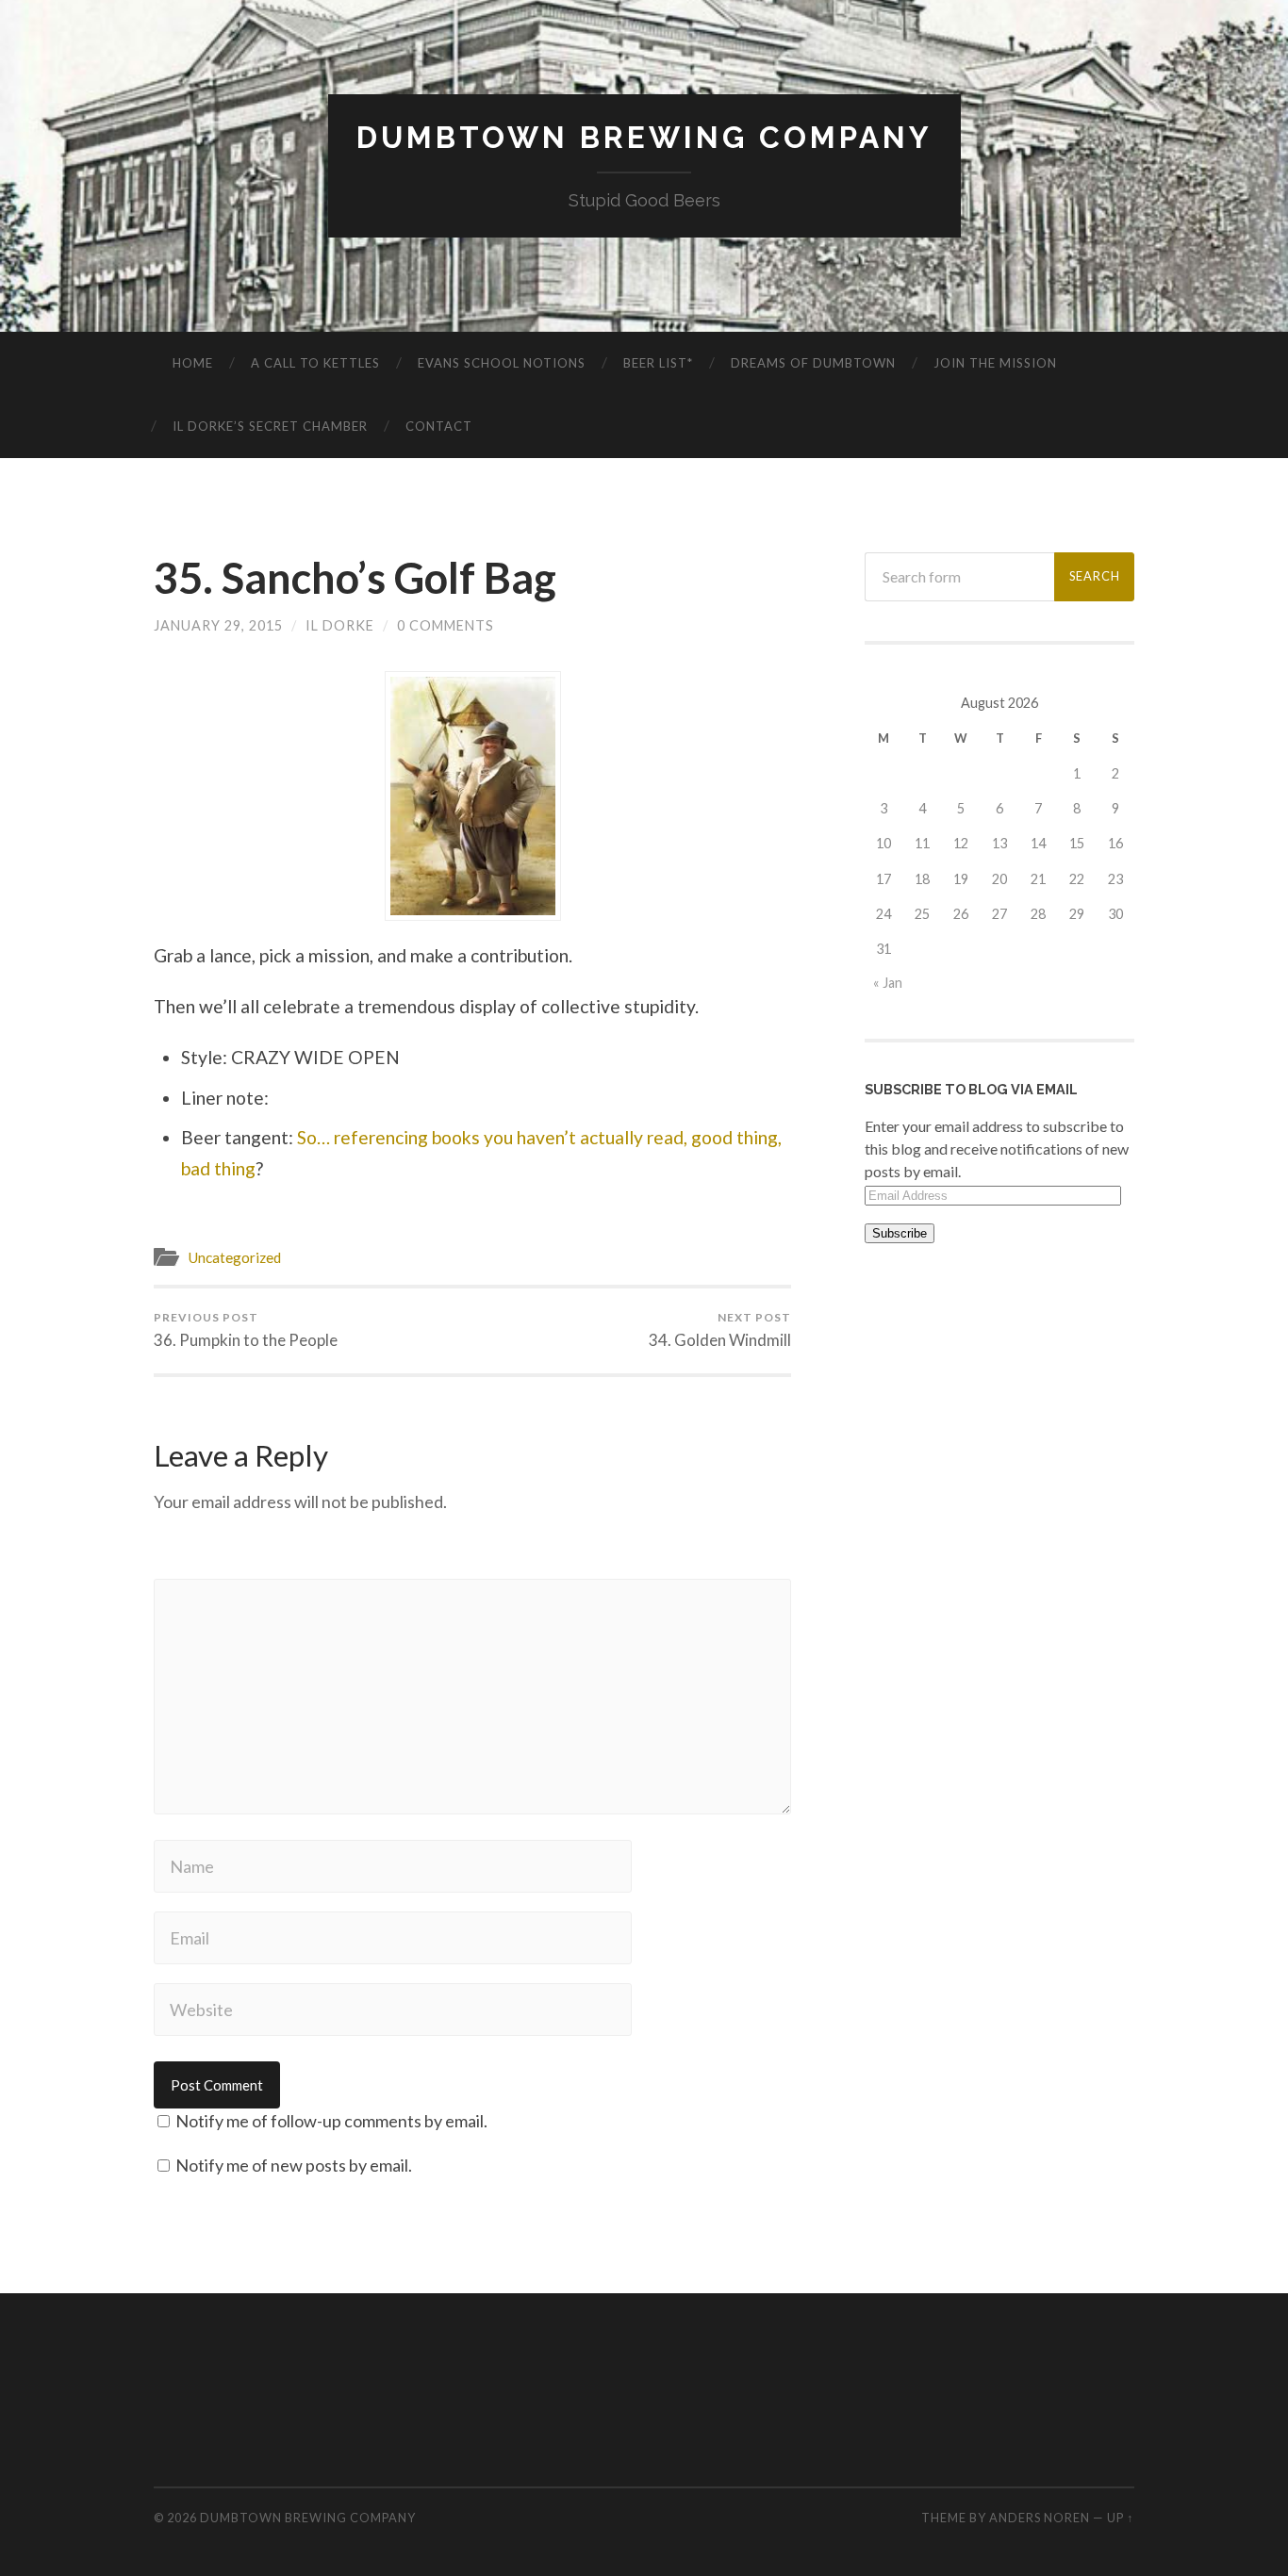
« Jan (888, 983)
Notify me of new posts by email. (294, 2165)
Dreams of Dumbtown (813, 363)
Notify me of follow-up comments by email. (331, 2121)
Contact (439, 426)
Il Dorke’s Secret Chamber (270, 426)
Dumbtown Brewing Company (644, 137)
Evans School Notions (502, 363)
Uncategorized (234, 1257)
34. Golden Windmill (720, 1330)
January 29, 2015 (218, 625)
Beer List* (658, 363)
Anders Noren (1040, 2518)
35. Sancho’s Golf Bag (355, 578)
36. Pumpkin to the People (246, 1330)
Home (193, 363)
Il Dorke (340, 625)
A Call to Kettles (315, 363)
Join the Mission (995, 363)
